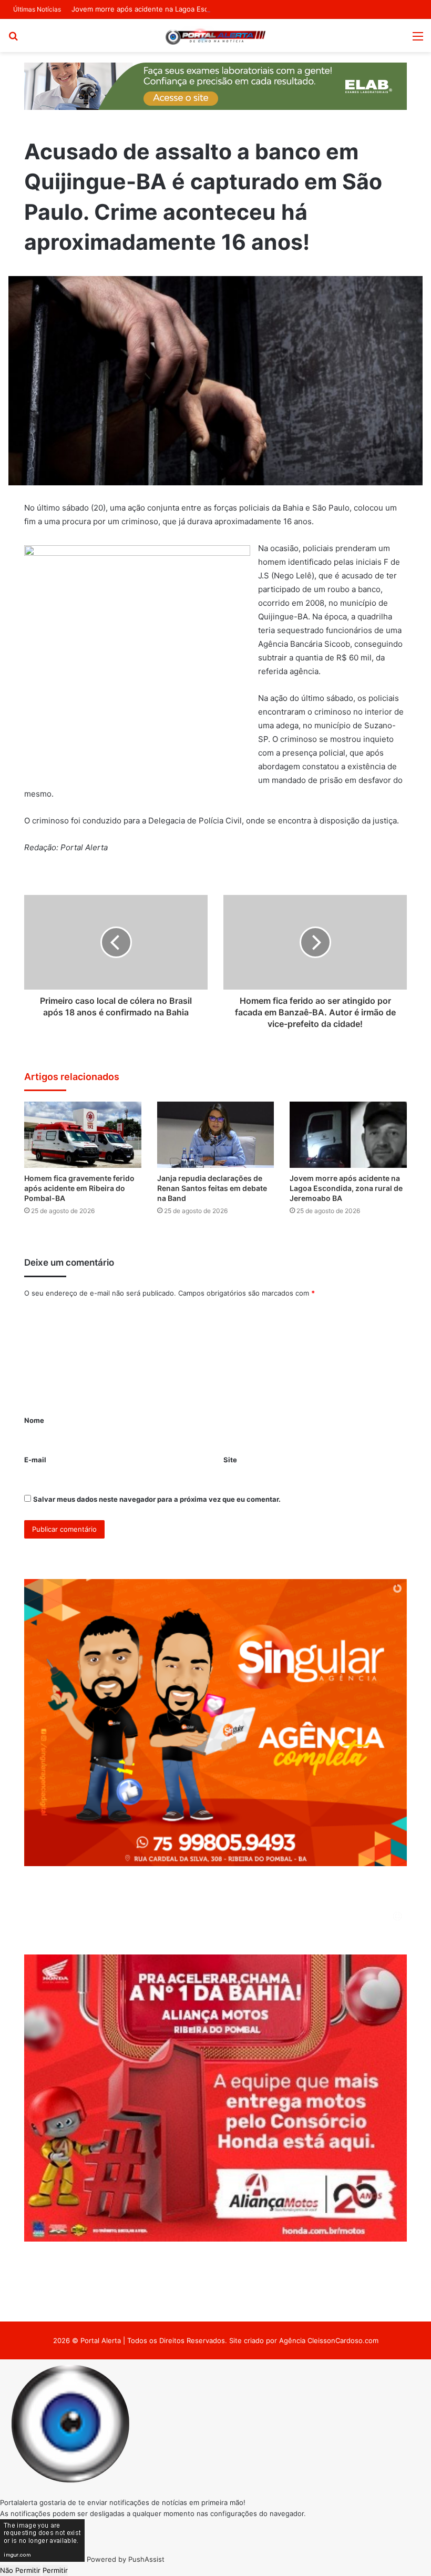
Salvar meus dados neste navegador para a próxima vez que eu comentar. (157, 1499)
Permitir (55, 2570)
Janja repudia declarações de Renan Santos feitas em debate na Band (212, 1188)
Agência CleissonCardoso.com (329, 2340)
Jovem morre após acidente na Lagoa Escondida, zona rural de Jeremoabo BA (199, 9)
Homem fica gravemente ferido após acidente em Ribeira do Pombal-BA (79, 1188)
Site (230, 1460)
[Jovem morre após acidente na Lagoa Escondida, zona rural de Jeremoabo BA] (348, 1135)
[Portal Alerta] (215, 35)
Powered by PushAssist (126, 2559)
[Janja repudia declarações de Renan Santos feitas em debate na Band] (216, 1135)
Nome (34, 1420)
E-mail (35, 1460)
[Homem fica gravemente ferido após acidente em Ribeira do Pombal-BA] (83, 1135)
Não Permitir (20, 2570)
